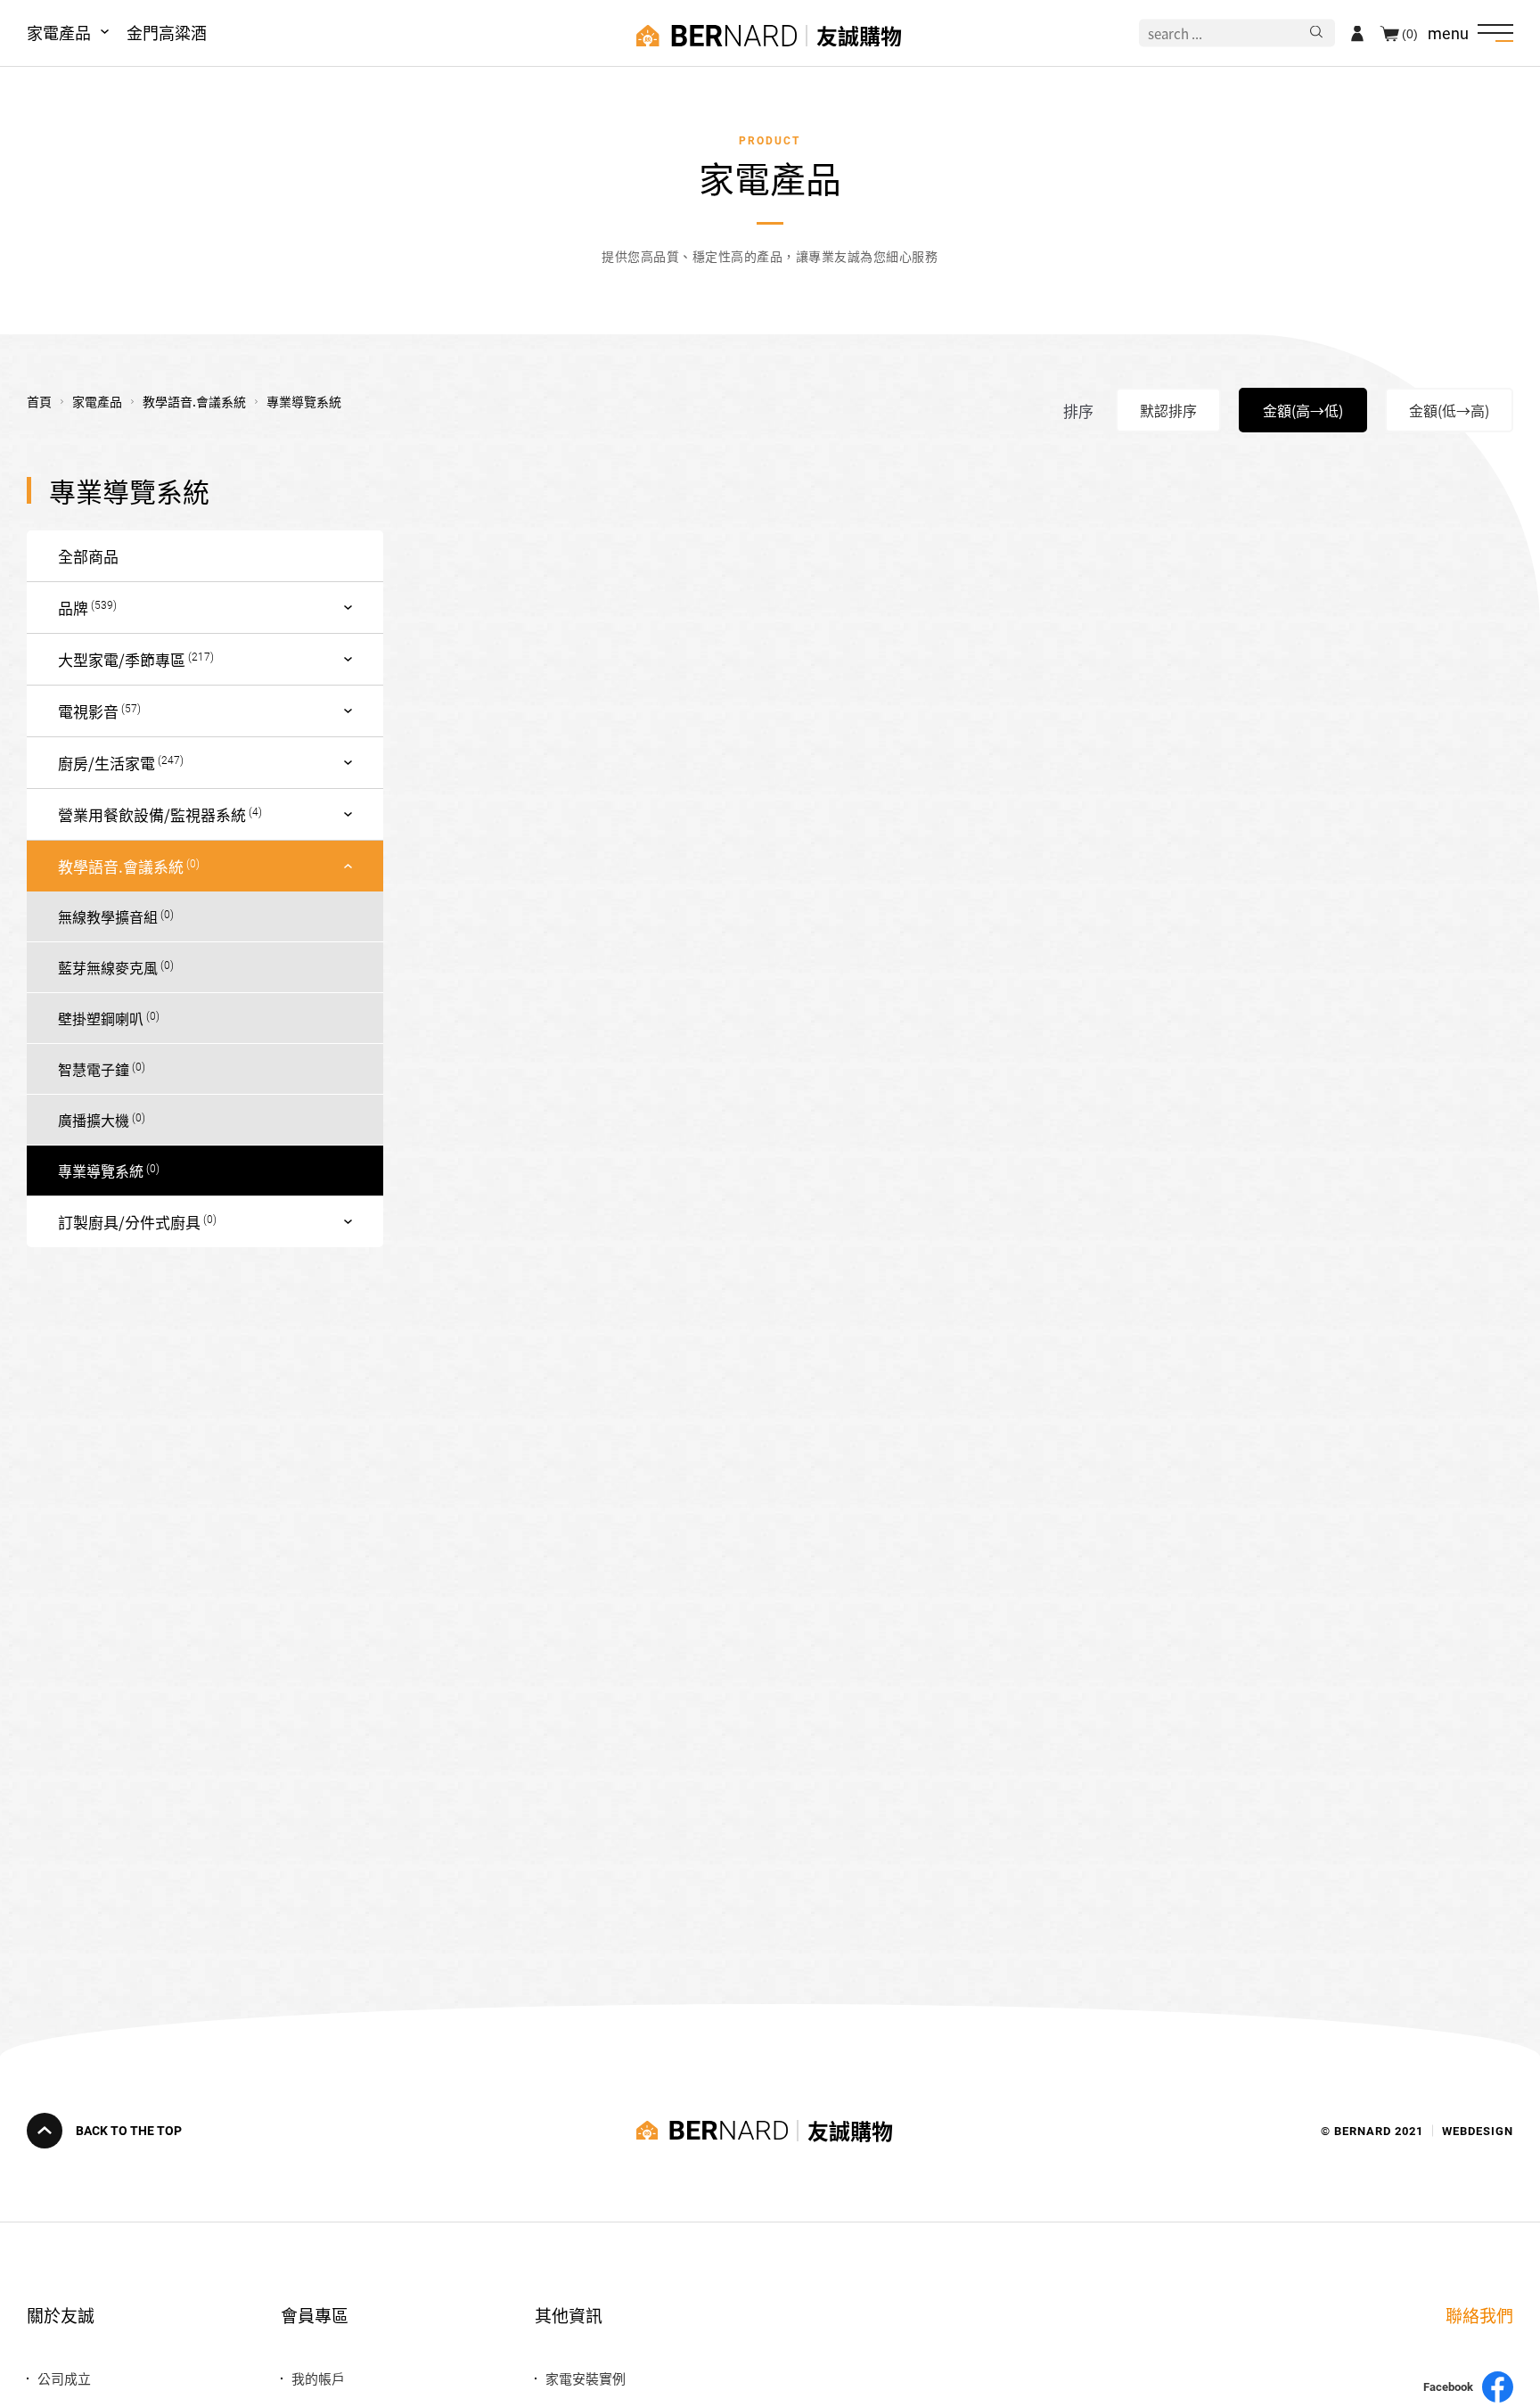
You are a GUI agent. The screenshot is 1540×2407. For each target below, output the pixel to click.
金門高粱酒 (167, 32)
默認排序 (1168, 410)
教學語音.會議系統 (121, 866)
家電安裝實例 (586, 2378)
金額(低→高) (1449, 410)
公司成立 (64, 2378)
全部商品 (88, 556)
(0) (1410, 33)
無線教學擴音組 (108, 916)
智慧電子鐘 (94, 1069)
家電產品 (59, 32)
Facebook (1448, 2387)
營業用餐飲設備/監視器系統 (152, 814)
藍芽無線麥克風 (108, 967)
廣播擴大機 (94, 1120)
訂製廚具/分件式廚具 (129, 1222)
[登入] (1357, 33)
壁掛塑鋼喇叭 (101, 1018)
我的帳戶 (318, 2378)
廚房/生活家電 (106, 763)
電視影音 (88, 711)
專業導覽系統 (101, 1171)
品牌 (73, 608)
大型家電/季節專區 (122, 659)
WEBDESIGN (1478, 2130)
